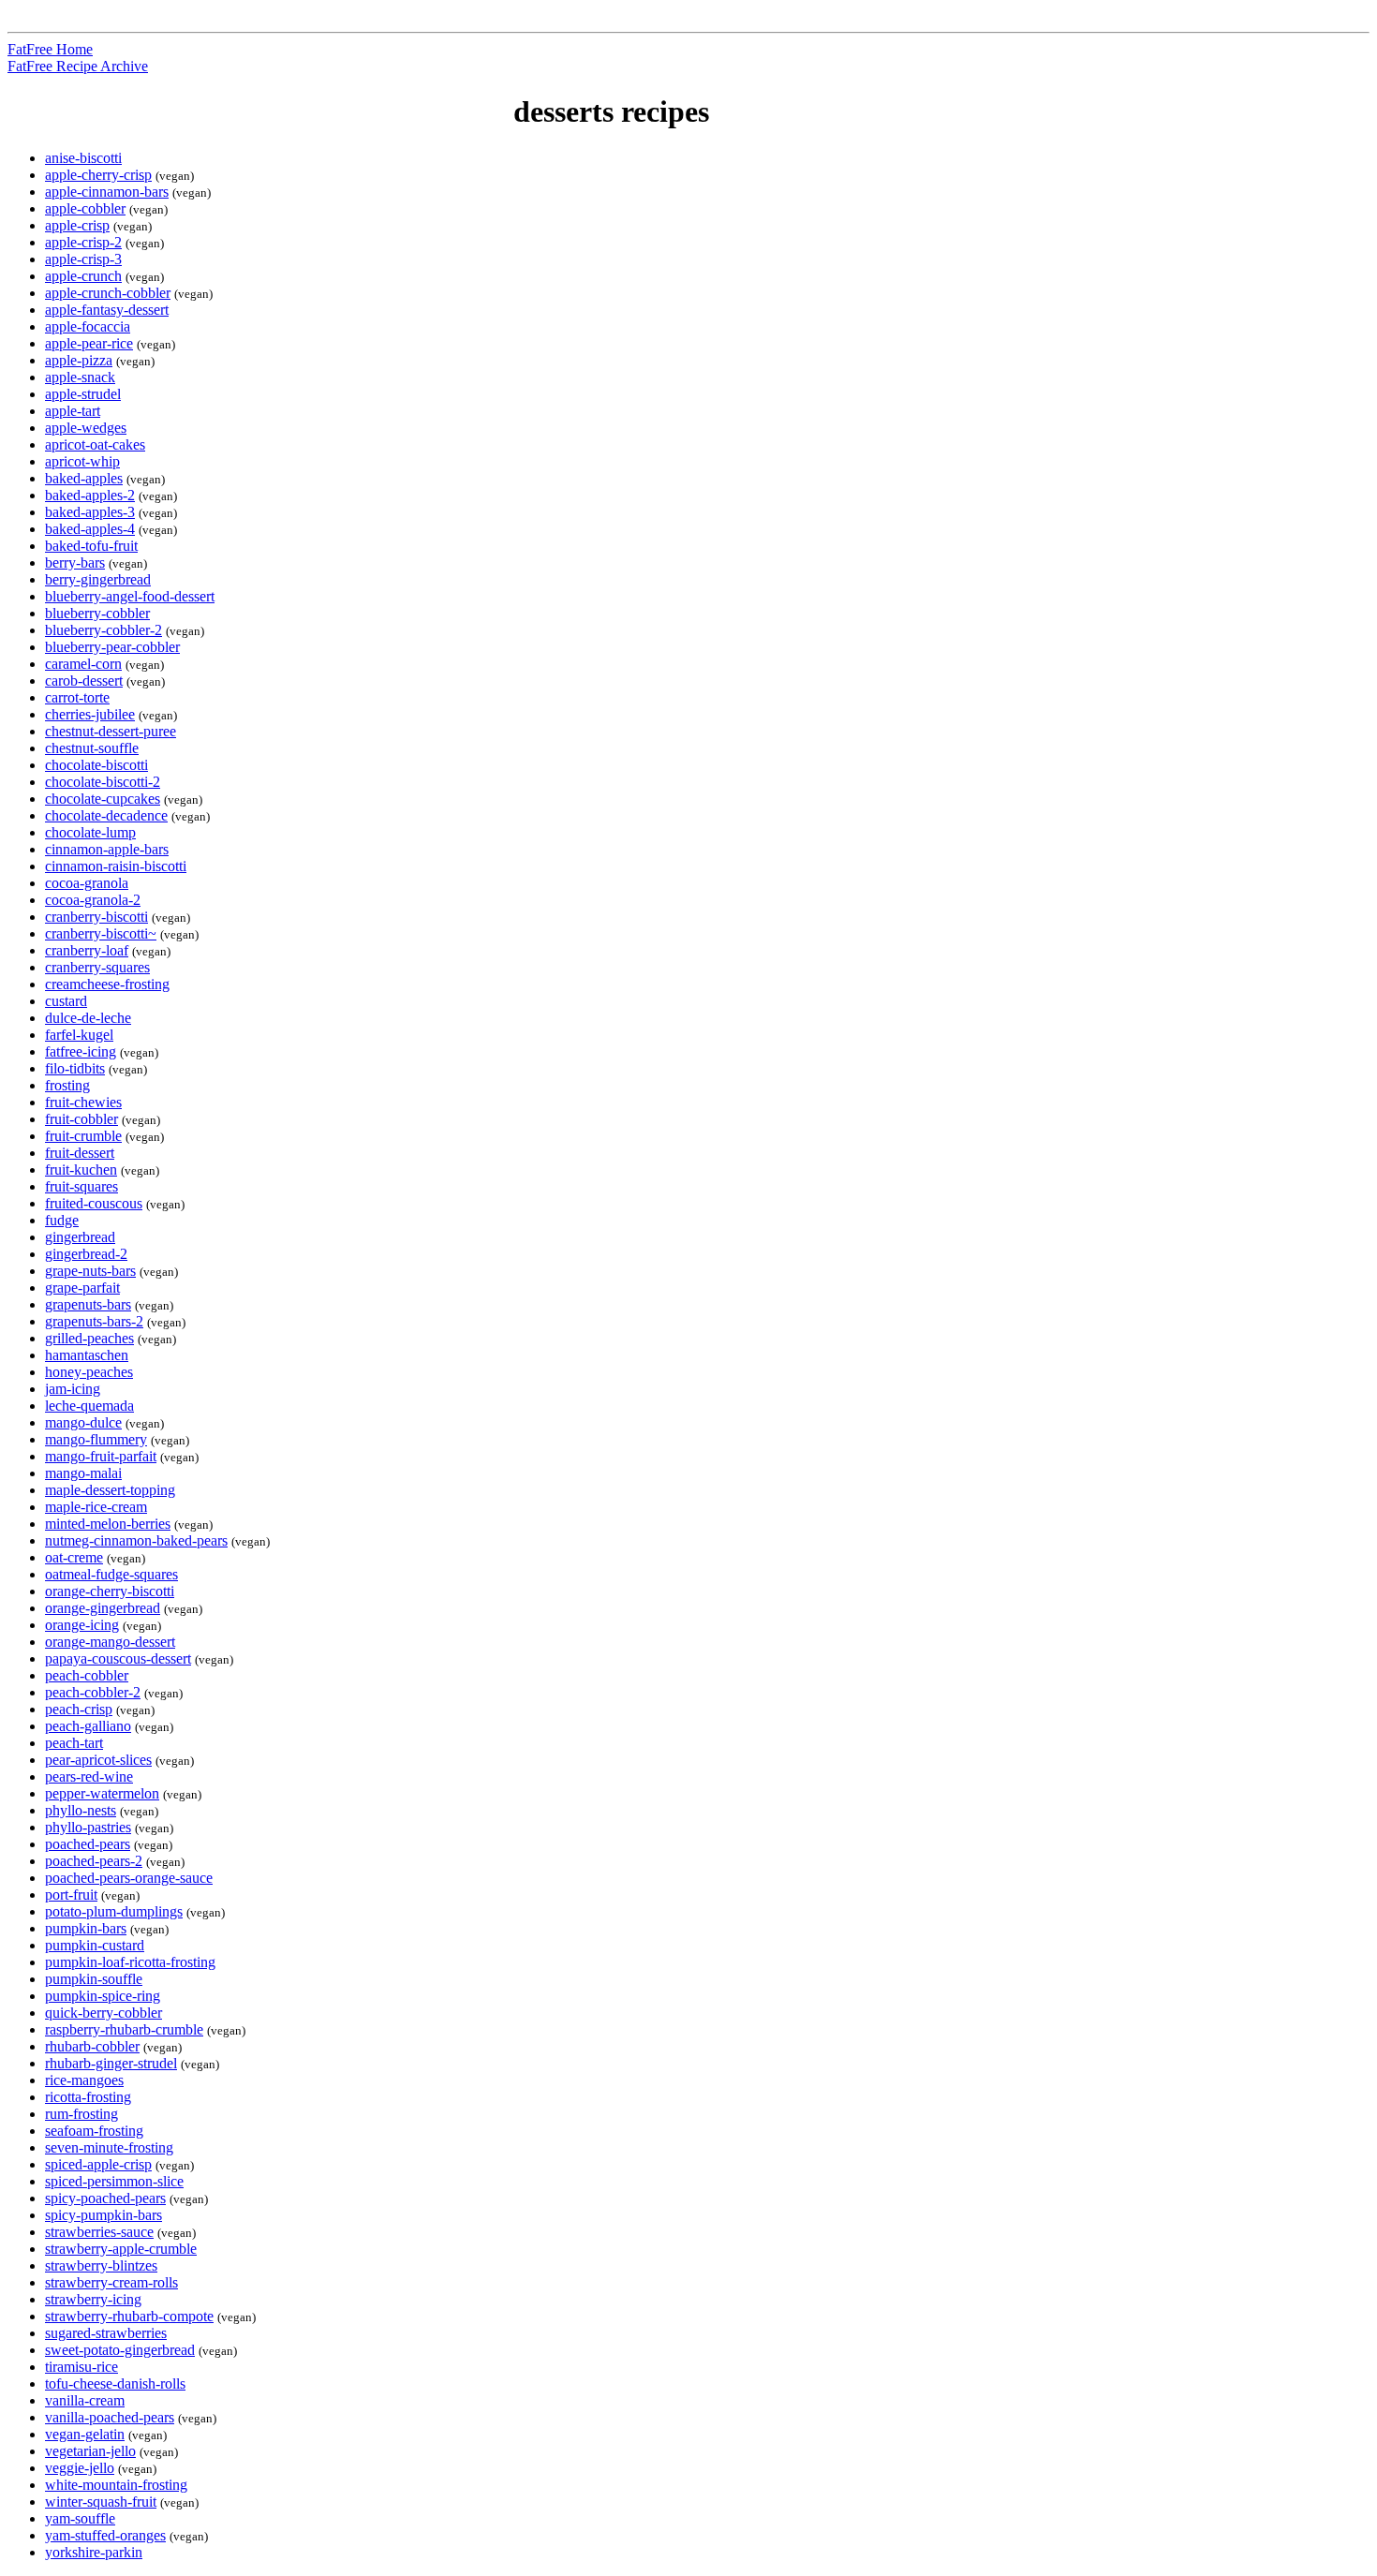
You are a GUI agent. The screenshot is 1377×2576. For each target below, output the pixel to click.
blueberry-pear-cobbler (112, 647)
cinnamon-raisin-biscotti (116, 866)
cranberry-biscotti (96, 917)
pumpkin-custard (95, 1945)
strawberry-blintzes (101, 2265)
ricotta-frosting (88, 2097)
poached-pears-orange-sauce (129, 1878)
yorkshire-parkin (94, 2552)
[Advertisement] (1292, 359)
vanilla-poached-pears (110, 2417)
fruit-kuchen (81, 1170)
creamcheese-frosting (107, 984)
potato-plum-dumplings (114, 1911)
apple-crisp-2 (83, 242)
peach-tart (74, 1743)
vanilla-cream (85, 2400)
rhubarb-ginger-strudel (111, 2063)
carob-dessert (84, 681)
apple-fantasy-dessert (107, 310)
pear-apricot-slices (98, 1760)
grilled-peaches (89, 1338)
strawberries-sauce (99, 2232)
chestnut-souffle (92, 748)
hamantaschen (87, 1355)
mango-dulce (83, 1422)
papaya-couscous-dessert (118, 1658)
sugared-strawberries (106, 2333)
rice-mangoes (84, 2080)
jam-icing (73, 1389)
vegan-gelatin (85, 2434)
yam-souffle (80, 2518)
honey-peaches (89, 1372)
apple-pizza (79, 360)
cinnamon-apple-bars (107, 849)
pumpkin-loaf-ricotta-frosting (130, 1962)
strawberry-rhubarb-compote (129, 2316)
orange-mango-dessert (110, 1642)
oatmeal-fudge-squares (111, 1574)
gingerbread (80, 1237)
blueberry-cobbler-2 (104, 630)
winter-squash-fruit (101, 2502)
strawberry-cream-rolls (111, 2282)
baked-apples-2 (90, 495)
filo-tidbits (75, 1068)
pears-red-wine (89, 1777)
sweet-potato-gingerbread (120, 2350)
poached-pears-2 (94, 1861)
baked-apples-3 (90, 512)
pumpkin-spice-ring (103, 1996)
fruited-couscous (94, 1203)
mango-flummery (96, 1439)
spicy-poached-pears (105, 2198)
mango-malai (83, 1473)
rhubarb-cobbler (92, 2046)
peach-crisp (79, 1709)
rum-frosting (81, 2114)
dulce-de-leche (88, 1018)
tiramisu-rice (81, 2367)
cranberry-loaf (87, 950)
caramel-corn (83, 664)
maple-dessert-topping (110, 1490)
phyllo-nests (81, 1810)
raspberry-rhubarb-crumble (124, 2029)
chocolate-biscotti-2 (103, 782)
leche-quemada (89, 1406)
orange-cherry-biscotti (110, 1591)
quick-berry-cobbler (104, 2013)
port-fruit (71, 1895)
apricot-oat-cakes (95, 444)
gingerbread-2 (86, 1254)
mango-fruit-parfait (101, 1456)
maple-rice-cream (96, 1507)
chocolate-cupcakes (103, 799)
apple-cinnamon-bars (107, 192)
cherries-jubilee (90, 714)
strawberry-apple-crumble (121, 2249)
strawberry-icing (93, 2299)
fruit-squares (81, 1186)
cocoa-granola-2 (93, 900)
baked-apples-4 (90, 529)
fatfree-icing (81, 1051)
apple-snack (80, 377)
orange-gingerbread (103, 1608)
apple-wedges (86, 428)
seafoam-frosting (94, 2131)
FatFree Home (50, 49)
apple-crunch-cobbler (108, 293)
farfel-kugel (79, 1035)
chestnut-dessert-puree (111, 731)
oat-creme (74, 1557)
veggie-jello (80, 2468)
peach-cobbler (87, 1675)
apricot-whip (82, 461)
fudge (62, 1220)
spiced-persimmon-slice (114, 2181)
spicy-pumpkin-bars (104, 2215)
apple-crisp (77, 225)
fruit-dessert (80, 1153)
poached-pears (88, 1844)
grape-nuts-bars (90, 1271)
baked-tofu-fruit (91, 546)
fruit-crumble (83, 1136)
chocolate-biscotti (96, 765)
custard (66, 1001)
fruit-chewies (83, 1102)
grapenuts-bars (88, 1304)
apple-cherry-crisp (98, 175)
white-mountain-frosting (116, 2485)
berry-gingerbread (98, 579)
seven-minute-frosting (109, 2147)
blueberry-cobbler (97, 613)
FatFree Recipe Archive (78, 66)
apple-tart (73, 411)
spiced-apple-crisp (98, 2164)
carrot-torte (77, 697)
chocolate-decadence (106, 815)
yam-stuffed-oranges (105, 2535)
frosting (67, 1085)
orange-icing (82, 1625)
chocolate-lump (90, 832)
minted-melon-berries (108, 1524)
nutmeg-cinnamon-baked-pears (136, 1540)
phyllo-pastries (88, 1827)
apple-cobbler (85, 208)
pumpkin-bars (86, 1928)
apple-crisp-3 (83, 259)
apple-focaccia (88, 326)
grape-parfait (82, 1288)
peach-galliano (88, 1726)
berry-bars (75, 563)
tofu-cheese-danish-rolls (115, 2384)
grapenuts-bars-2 (94, 1321)
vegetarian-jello (90, 2451)
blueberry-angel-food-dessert (130, 596)
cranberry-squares (97, 967)
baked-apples (84, 478)
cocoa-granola (87, 883)
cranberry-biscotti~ (101, 933)
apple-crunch (83, 276)
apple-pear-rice (89, 343)
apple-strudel (83, 394)
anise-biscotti (83, 158)
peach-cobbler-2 (93, 1692)
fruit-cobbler (81, 1119)
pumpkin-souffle (94, 1979)
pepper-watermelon (102, 1793)
